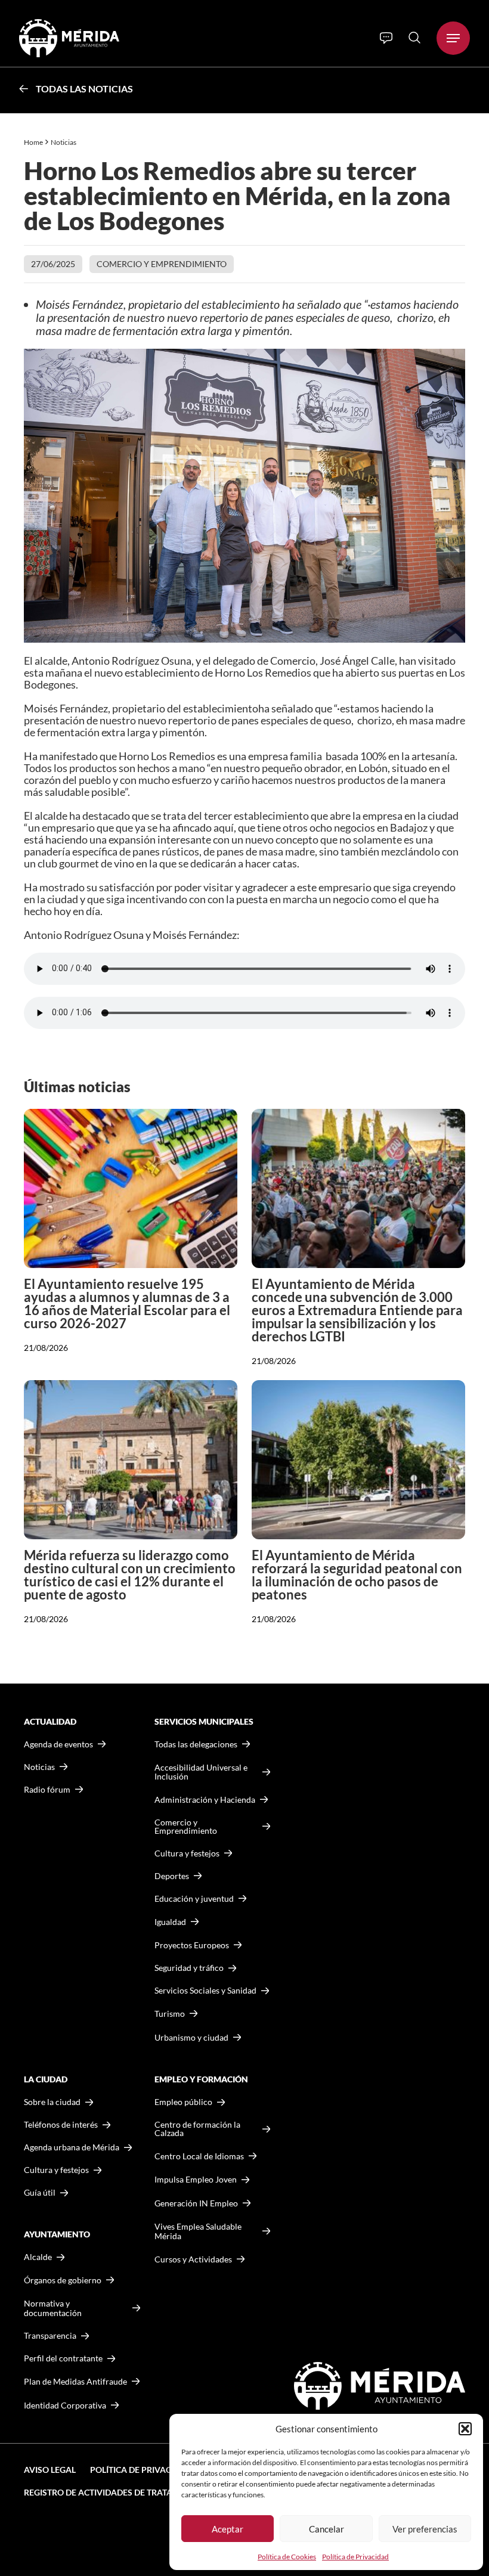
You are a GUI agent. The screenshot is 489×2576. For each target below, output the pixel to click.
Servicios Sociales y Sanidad (205, 1991)
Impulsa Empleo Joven (196, 2179)
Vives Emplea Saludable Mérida (198, 2231)
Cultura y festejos (56, 2170)
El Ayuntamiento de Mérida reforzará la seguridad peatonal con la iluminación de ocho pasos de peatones (357, 1575)
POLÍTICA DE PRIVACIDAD (141, 2470)
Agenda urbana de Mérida (72, 2147)
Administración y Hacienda (205, 1800)
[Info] (386, 38)
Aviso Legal (50, 2470)
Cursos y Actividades (193, 2259)
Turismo (170, 2014)
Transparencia (50, 2336)
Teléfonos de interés (61, 2125)
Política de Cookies (287, 2557)
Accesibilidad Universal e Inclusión (201, 1772)
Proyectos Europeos (192, 1945)
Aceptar (228, 2529)
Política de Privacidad (355, 2557)
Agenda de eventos (58, 1744)
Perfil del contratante (63, 2358)
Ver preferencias (425, 2529)
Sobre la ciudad (52, 2102)
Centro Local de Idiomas (199, 2156)
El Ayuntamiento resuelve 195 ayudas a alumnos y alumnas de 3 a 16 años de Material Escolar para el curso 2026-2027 (127, 1304)
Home (33, 142)
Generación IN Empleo (196, 2203)
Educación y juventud (194, 1899)
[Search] (414, 38)
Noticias (64, 142)
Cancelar (326, 2529)
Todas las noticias (84, 89)
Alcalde (38, 2257)
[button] (465, 2429)
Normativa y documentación (53, 2308)
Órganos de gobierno (63, 2280)
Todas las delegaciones (196, 1744)
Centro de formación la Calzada (197, 2129)
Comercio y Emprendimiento (162, 264)
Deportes (172, 1876)
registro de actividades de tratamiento (114, 2492)
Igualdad (170, 1922)
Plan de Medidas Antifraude (75, 2381)
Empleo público (183, 2102)
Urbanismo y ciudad (191, 2037)
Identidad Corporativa (65, 2405)
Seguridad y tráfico (189, 1968)
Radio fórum (47, 1790)
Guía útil (40, 2193)
